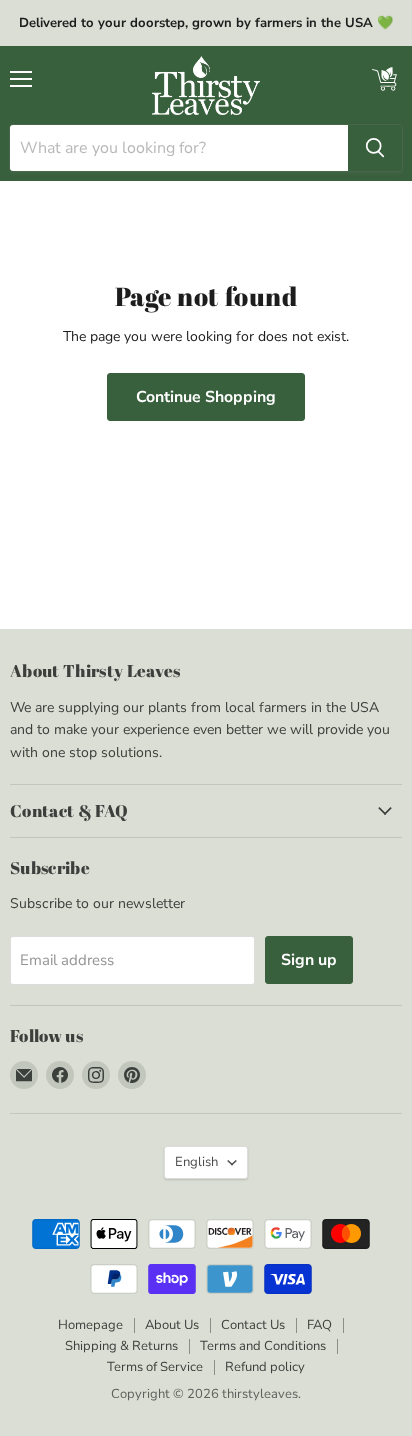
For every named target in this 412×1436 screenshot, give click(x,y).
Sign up (309, 960)
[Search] (375, 148)
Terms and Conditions (263, 1346)
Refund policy (265, 1367)
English (196, 1162)
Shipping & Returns (121, 1346)
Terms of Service (155, 1367)
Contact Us (253, 1325)
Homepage (90, 1325)
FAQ (319, 1325)
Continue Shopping (206, 397)
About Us (172, 1325)
